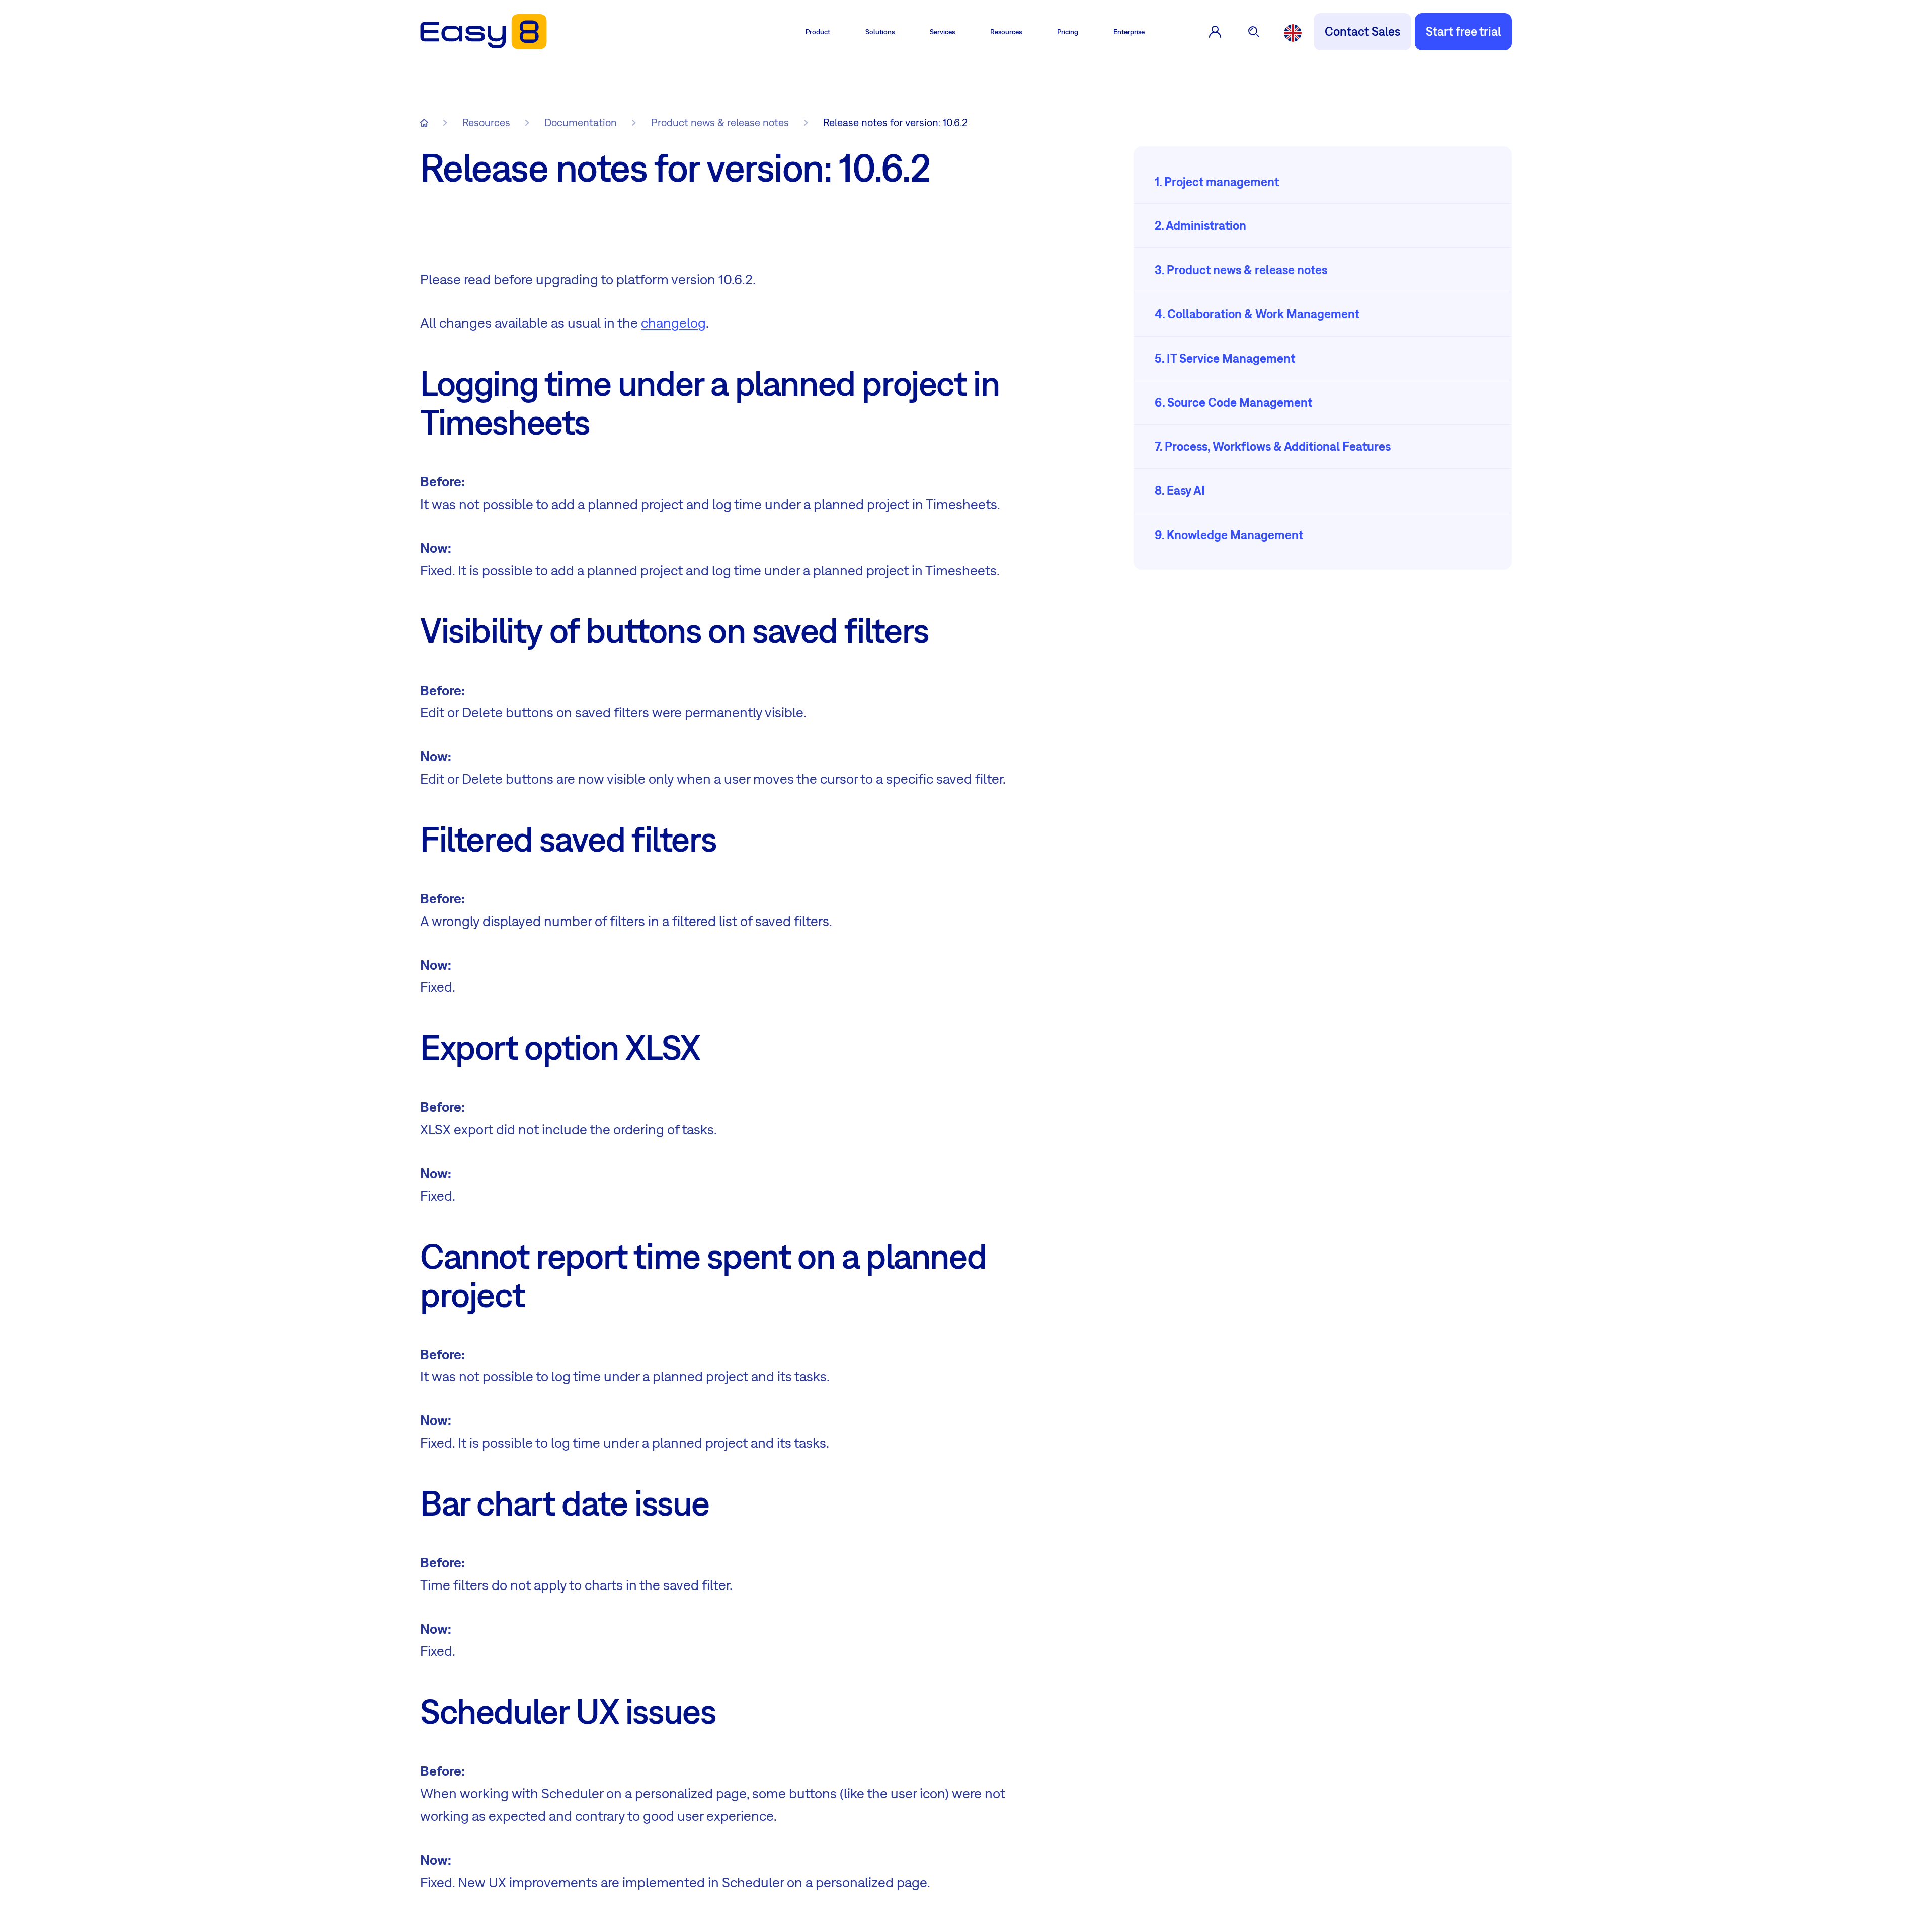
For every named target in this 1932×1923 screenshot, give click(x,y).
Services (942, 32)
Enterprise (1129, 32)
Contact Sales (1362, 31)
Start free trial (1463, 31)
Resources (1006, 32)
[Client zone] (1215, 32)
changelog (673, 323)
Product (818, 32)
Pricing (1068, 32)
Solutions (880, 32)
